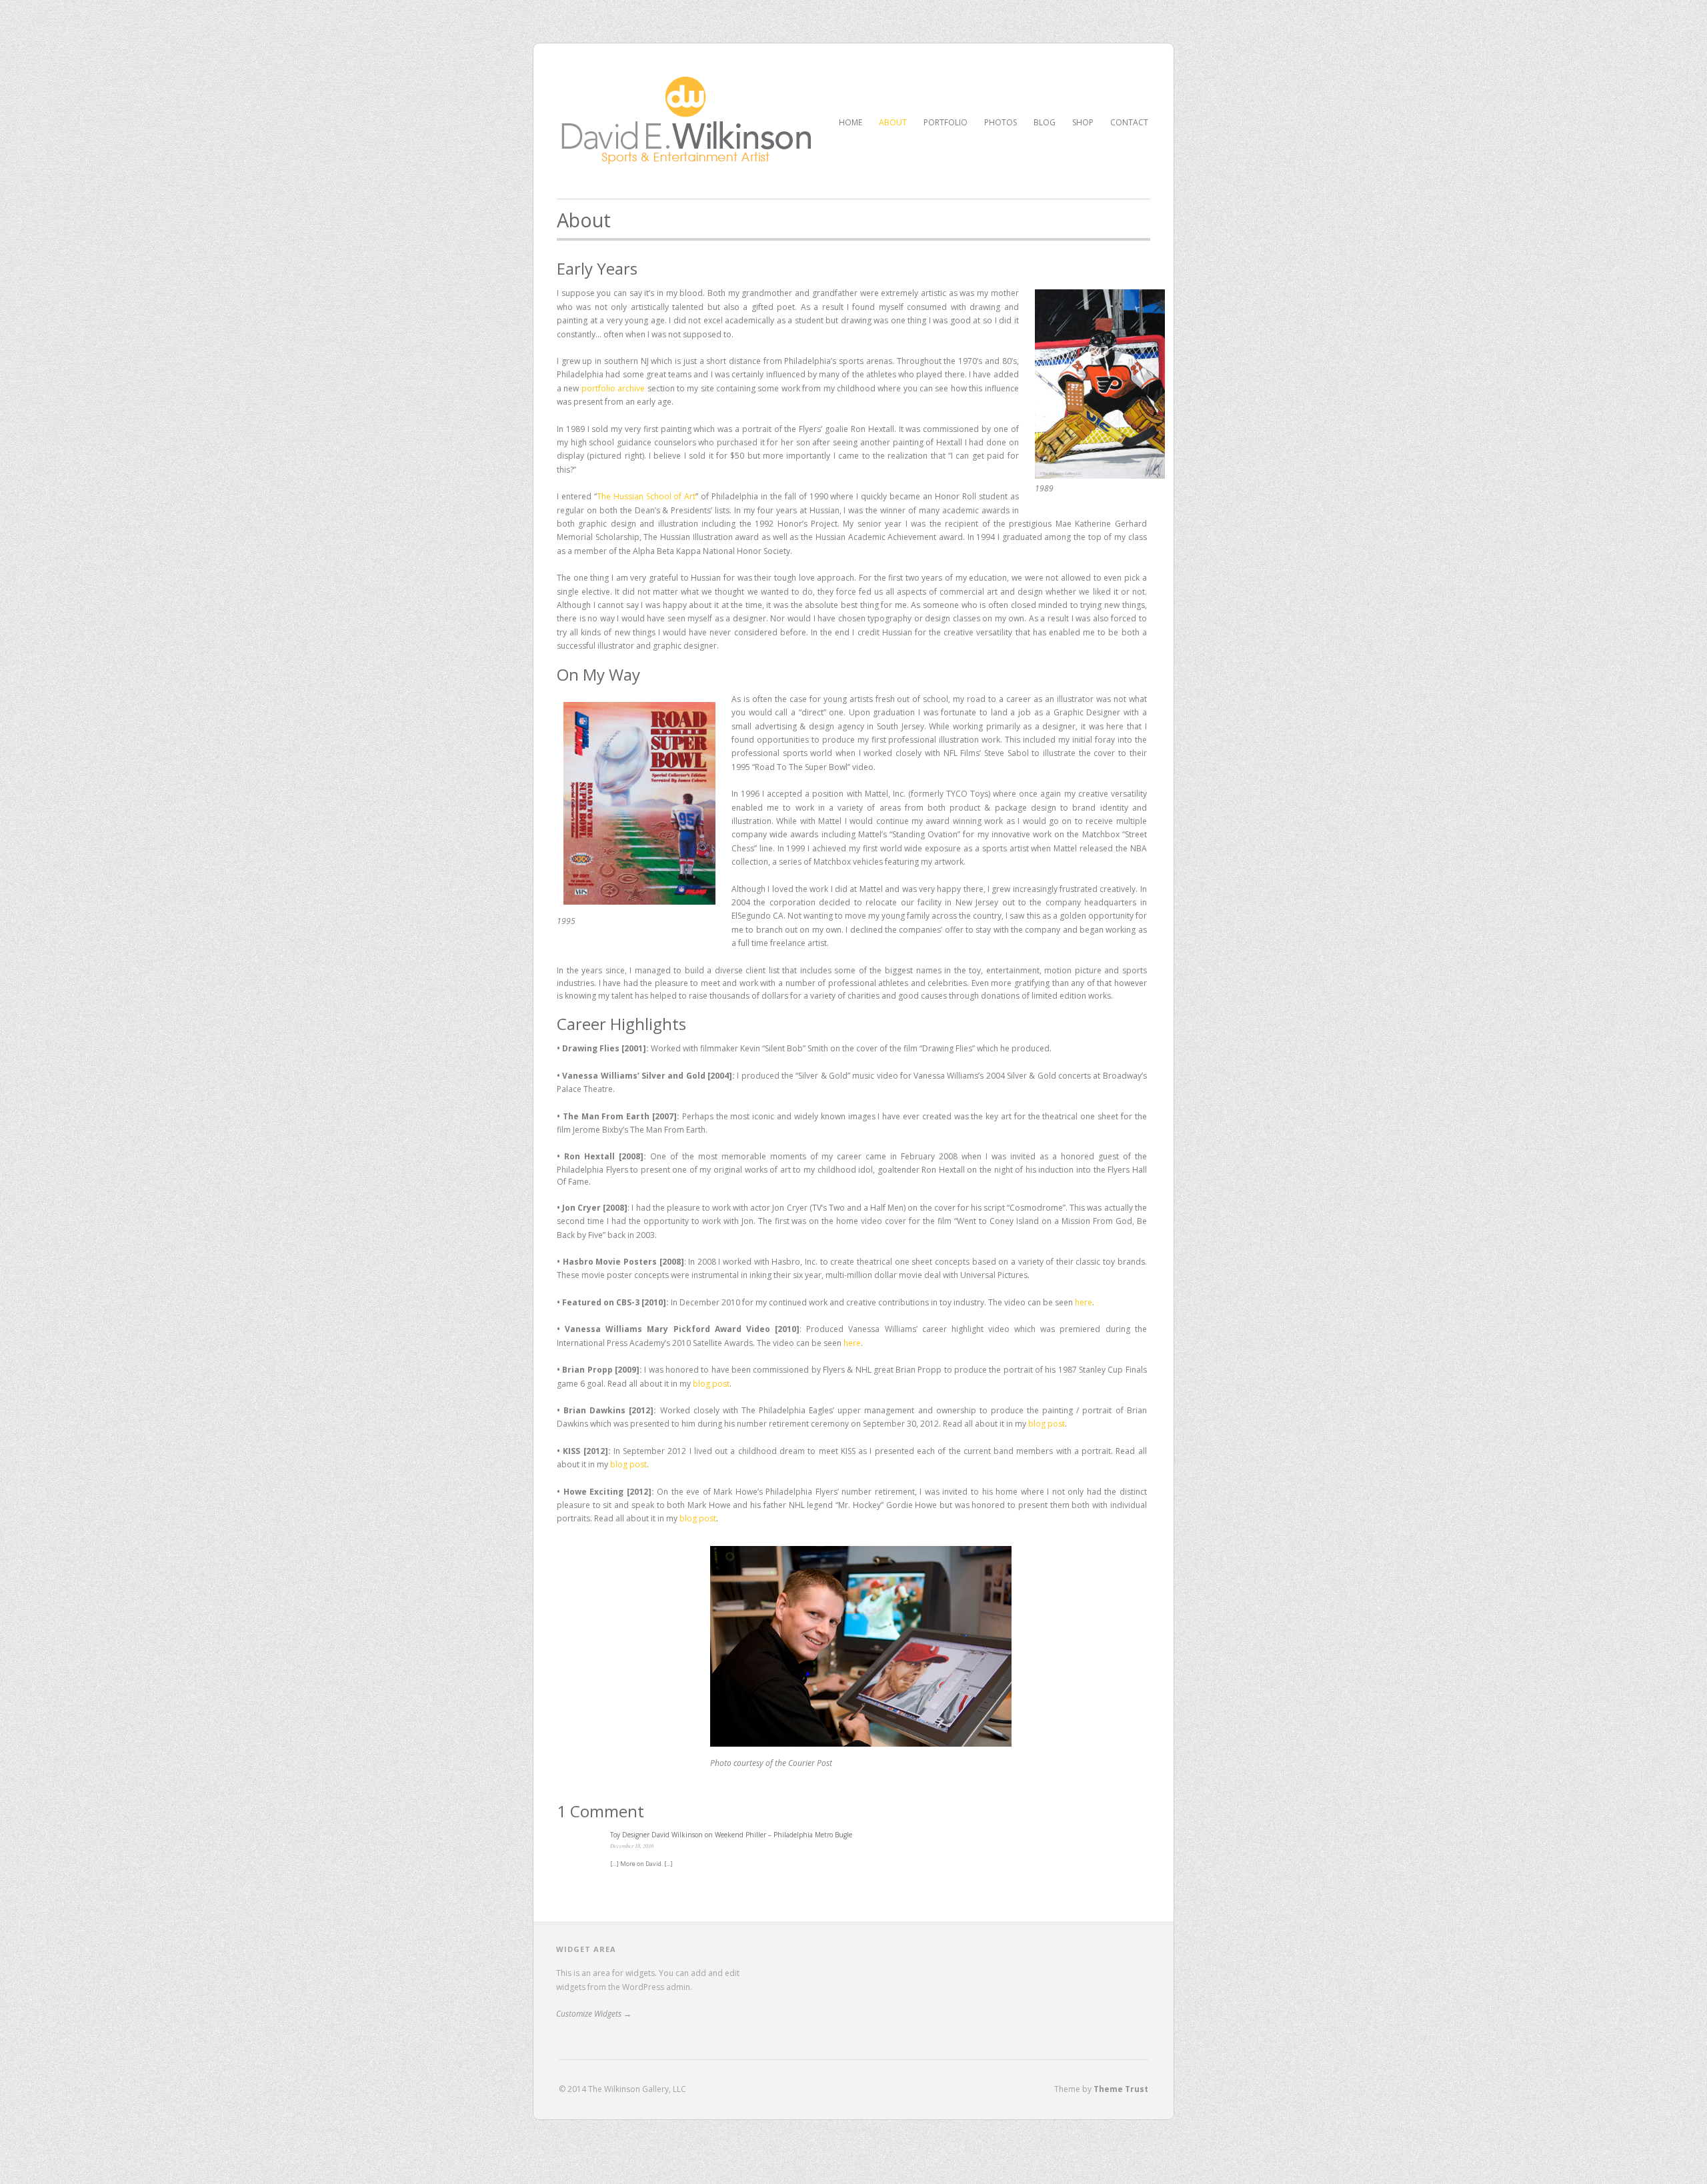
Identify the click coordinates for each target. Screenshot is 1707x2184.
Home (850, 122)
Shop (1083, 122)
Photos (1001, 122)
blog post (711, 1384)
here (1084, 1302)
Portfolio (946, 121)
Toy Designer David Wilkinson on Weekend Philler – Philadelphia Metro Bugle (731, 1835)
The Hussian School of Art (646, 496)
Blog (1045, 122)
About (893, 122)
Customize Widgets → (594, 2014)
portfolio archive (613, 388)
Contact (1129, 122)
